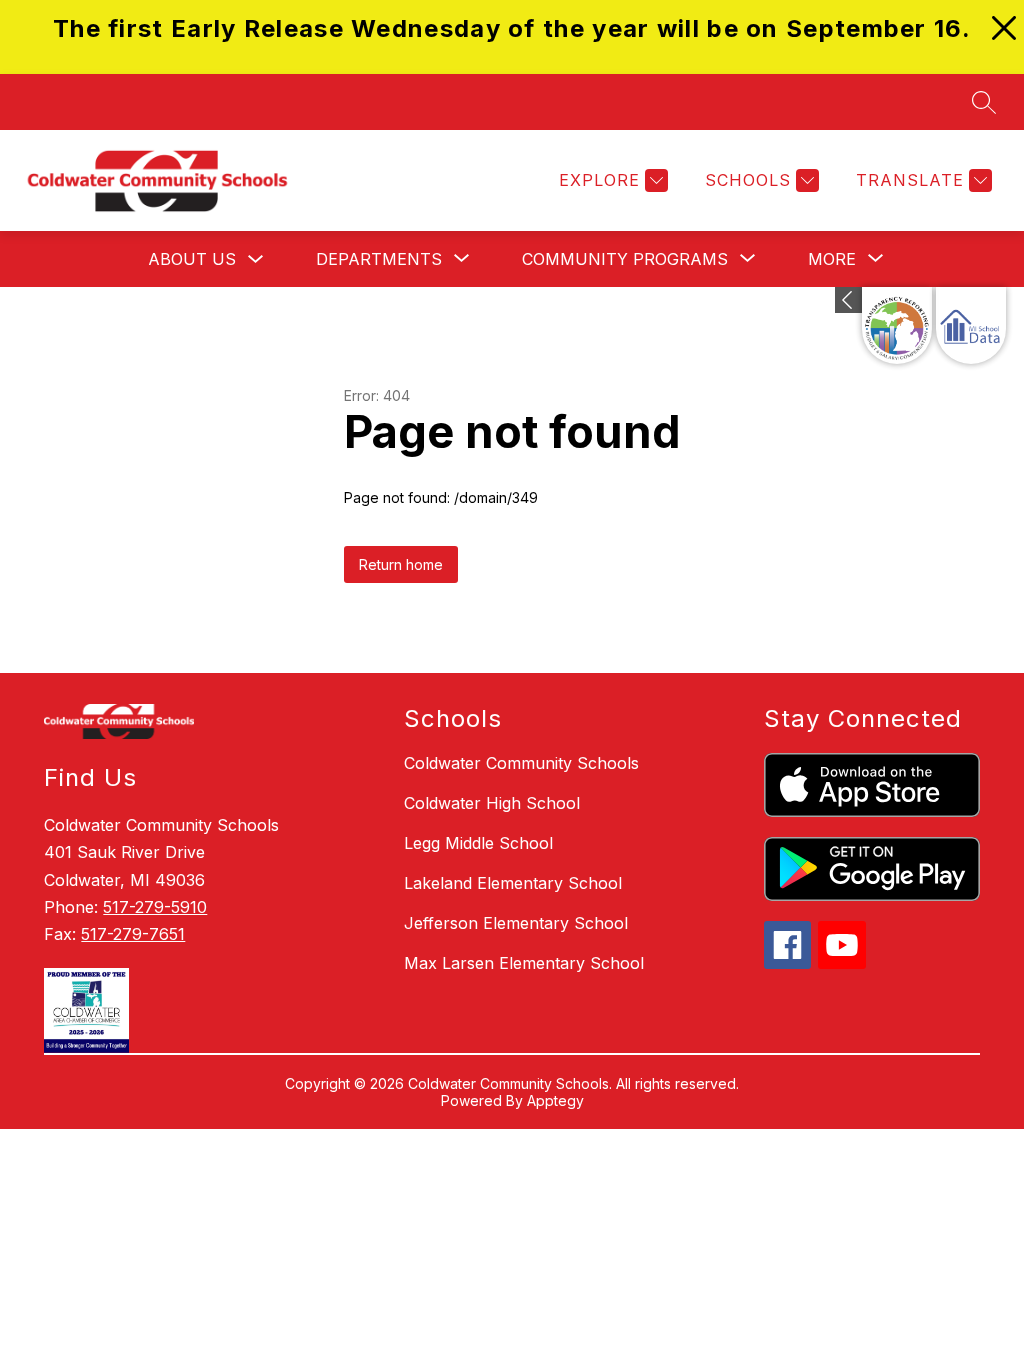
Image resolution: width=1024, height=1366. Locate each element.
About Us (192, 259)
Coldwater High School (492, 803)
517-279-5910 (155, 907)
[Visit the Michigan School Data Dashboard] (971, 325)
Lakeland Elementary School (513, 883)
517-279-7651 (133, 934)
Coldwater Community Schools (521, 763)
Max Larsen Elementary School (524, 963)
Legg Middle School (478, 843)
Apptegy (555, 1100)
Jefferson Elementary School (516, 923)
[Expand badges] (848, 300)
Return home (401, 564)
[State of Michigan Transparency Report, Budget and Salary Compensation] (897, 325)
